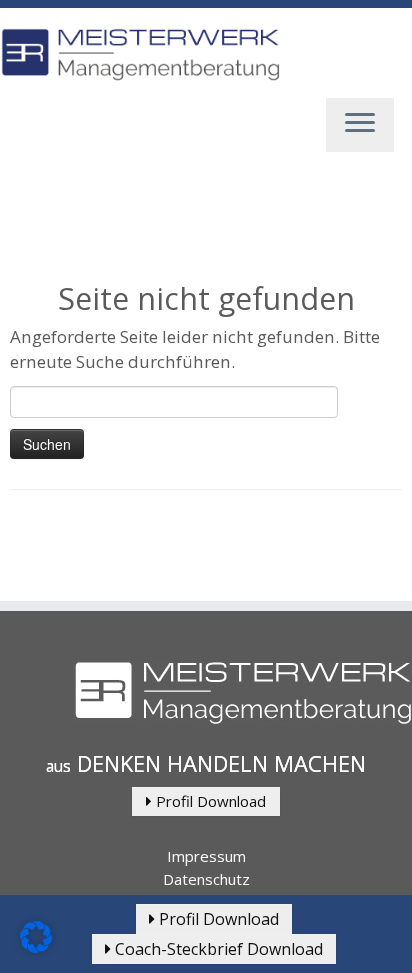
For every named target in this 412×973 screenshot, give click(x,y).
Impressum (206, 856)
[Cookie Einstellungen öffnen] (36, 947)
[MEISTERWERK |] (140, 55)
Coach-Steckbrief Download (217, 949)
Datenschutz (206, 879)
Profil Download (209, 801)
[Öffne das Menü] (360, 125)
